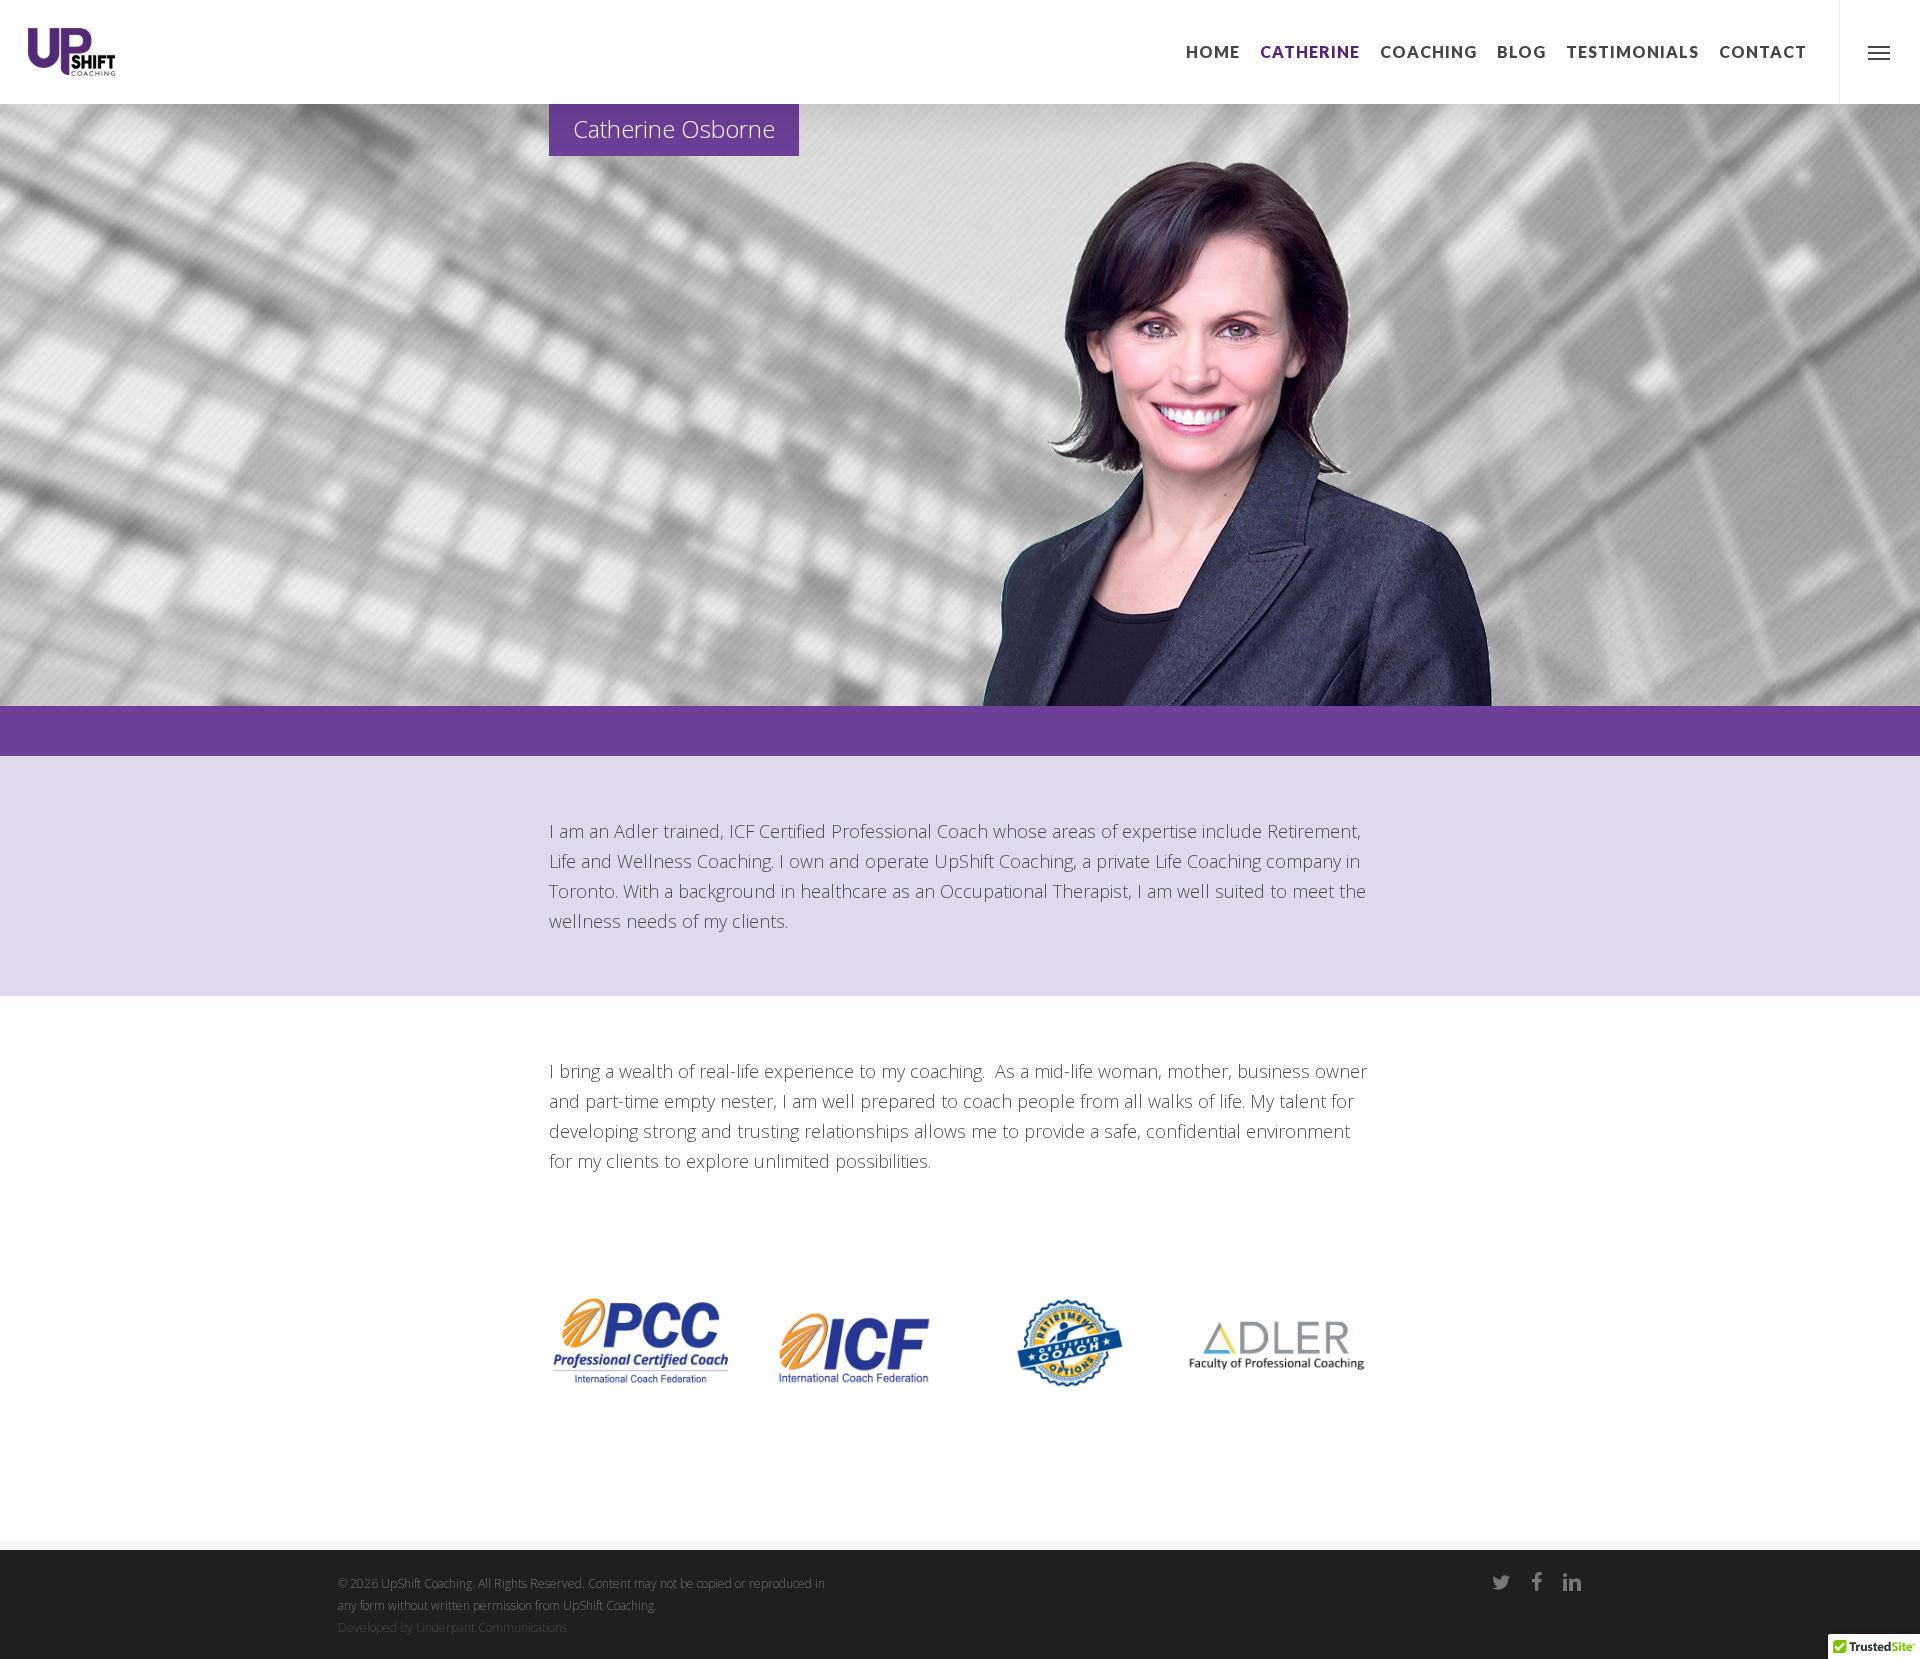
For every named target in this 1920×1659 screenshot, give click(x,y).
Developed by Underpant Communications (452, 1627)
